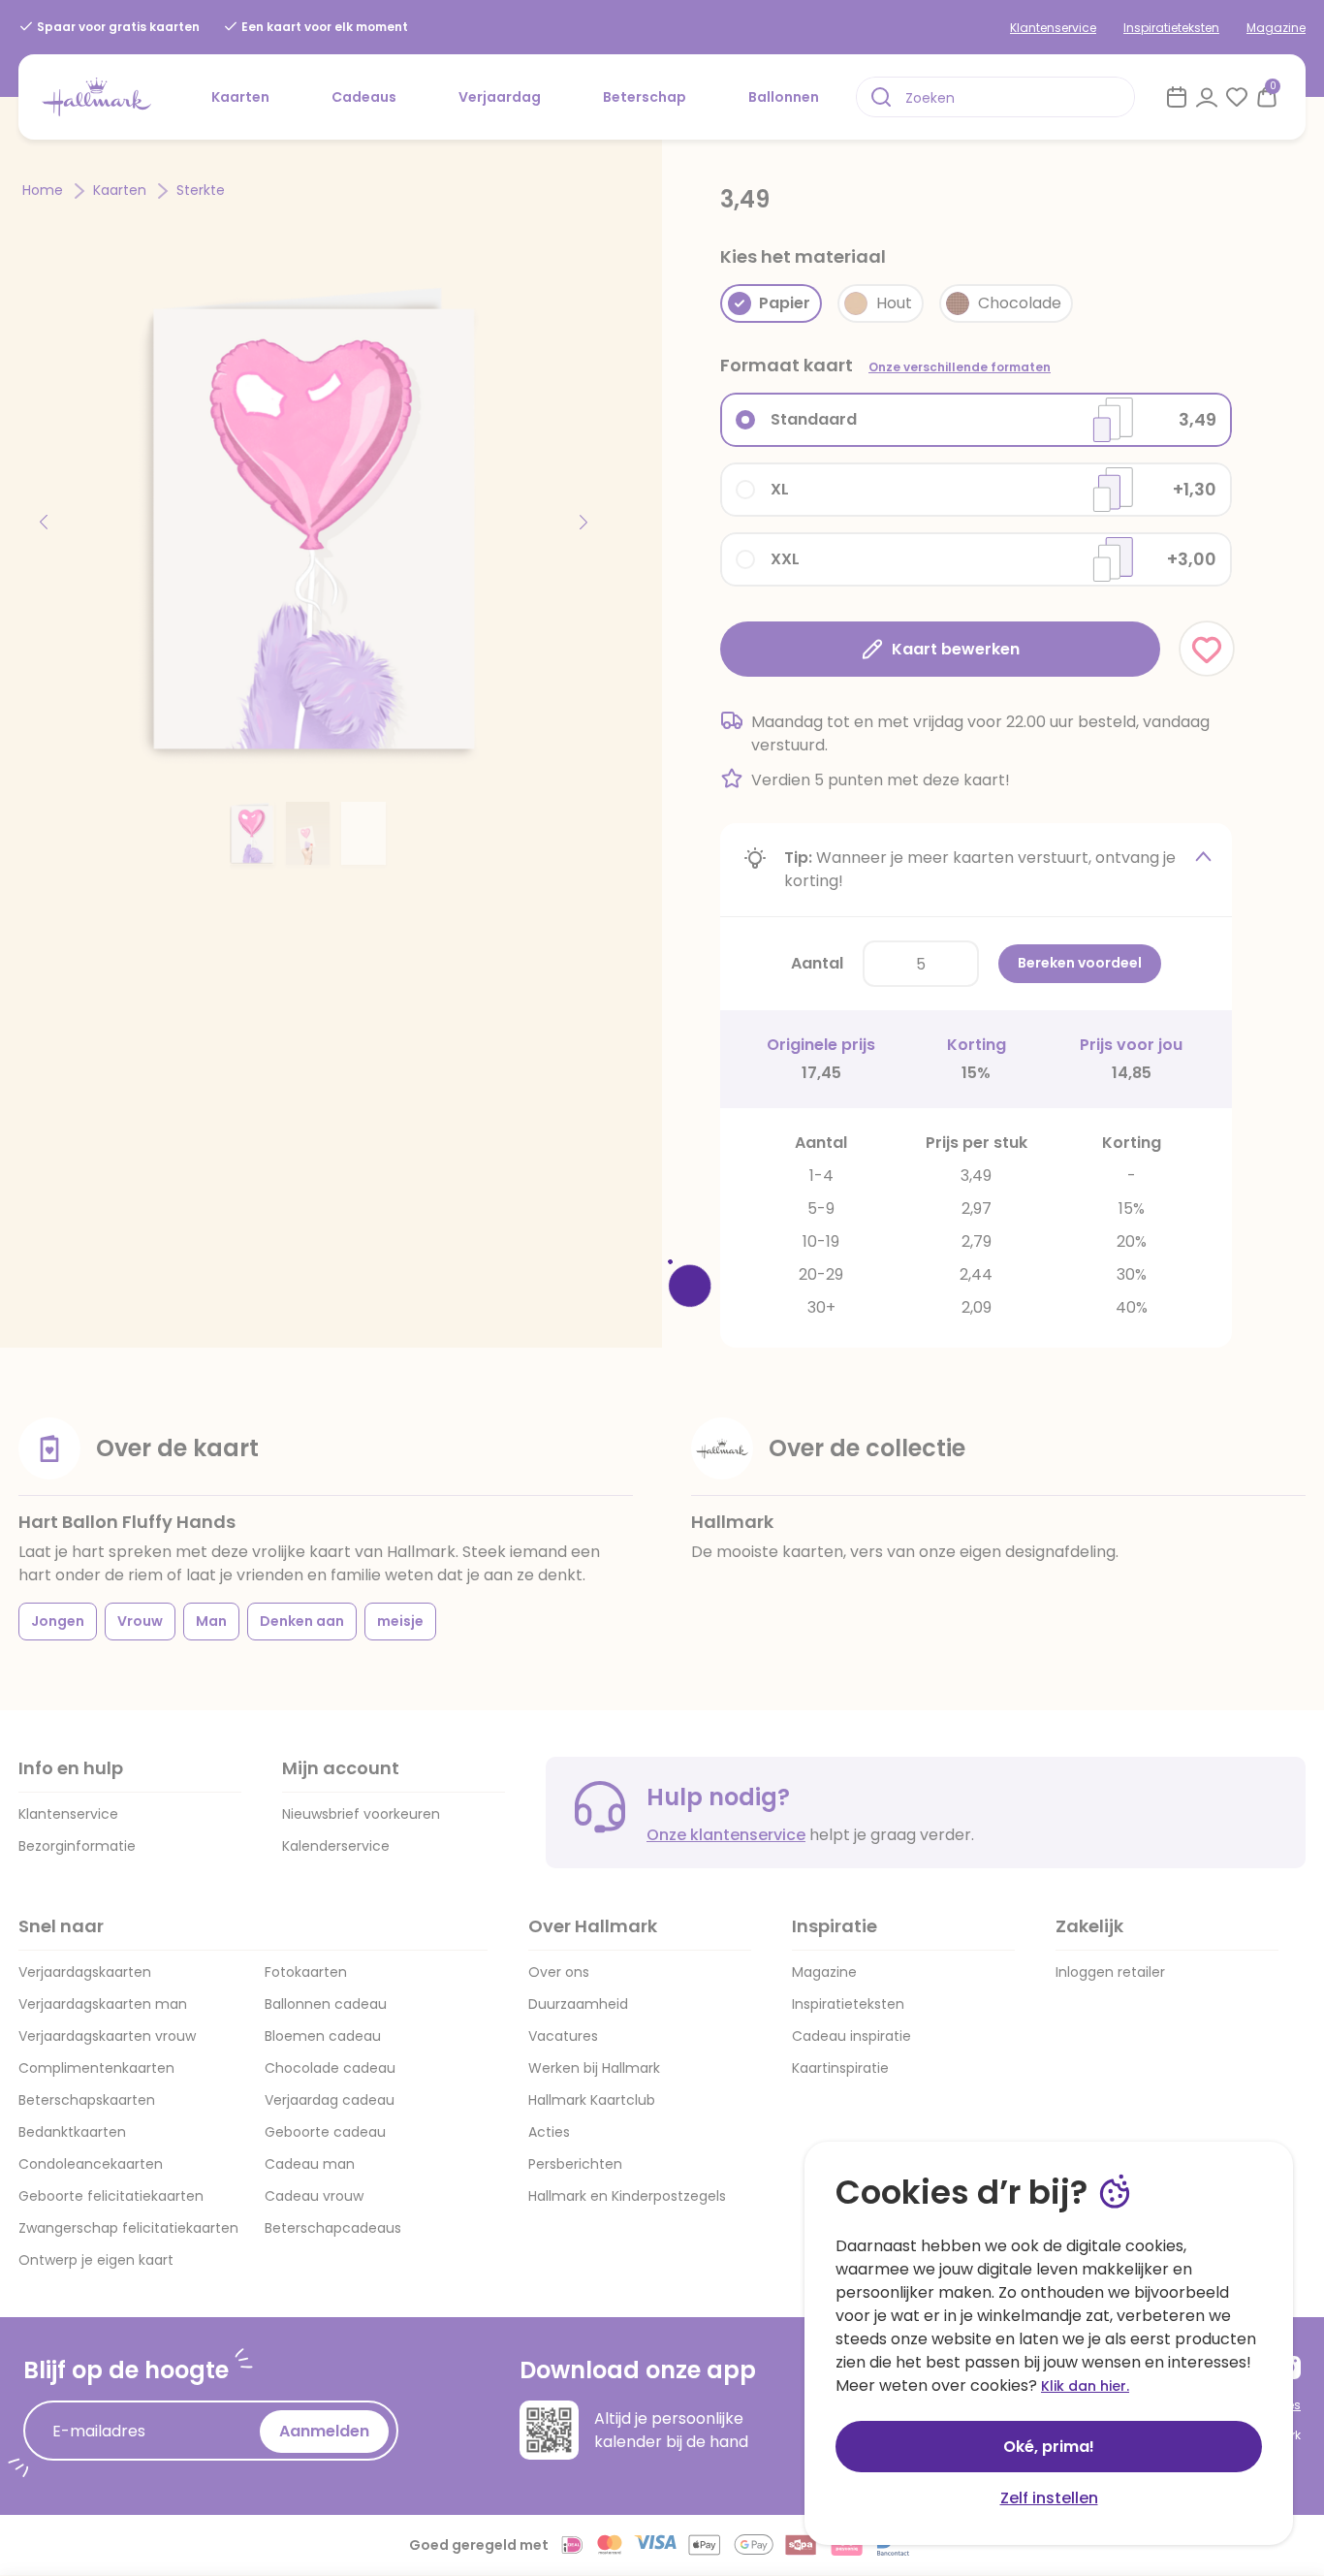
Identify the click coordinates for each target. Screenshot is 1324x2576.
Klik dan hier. (1085, 2386)
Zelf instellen (1049, 2498)
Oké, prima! (1049, 2447)
